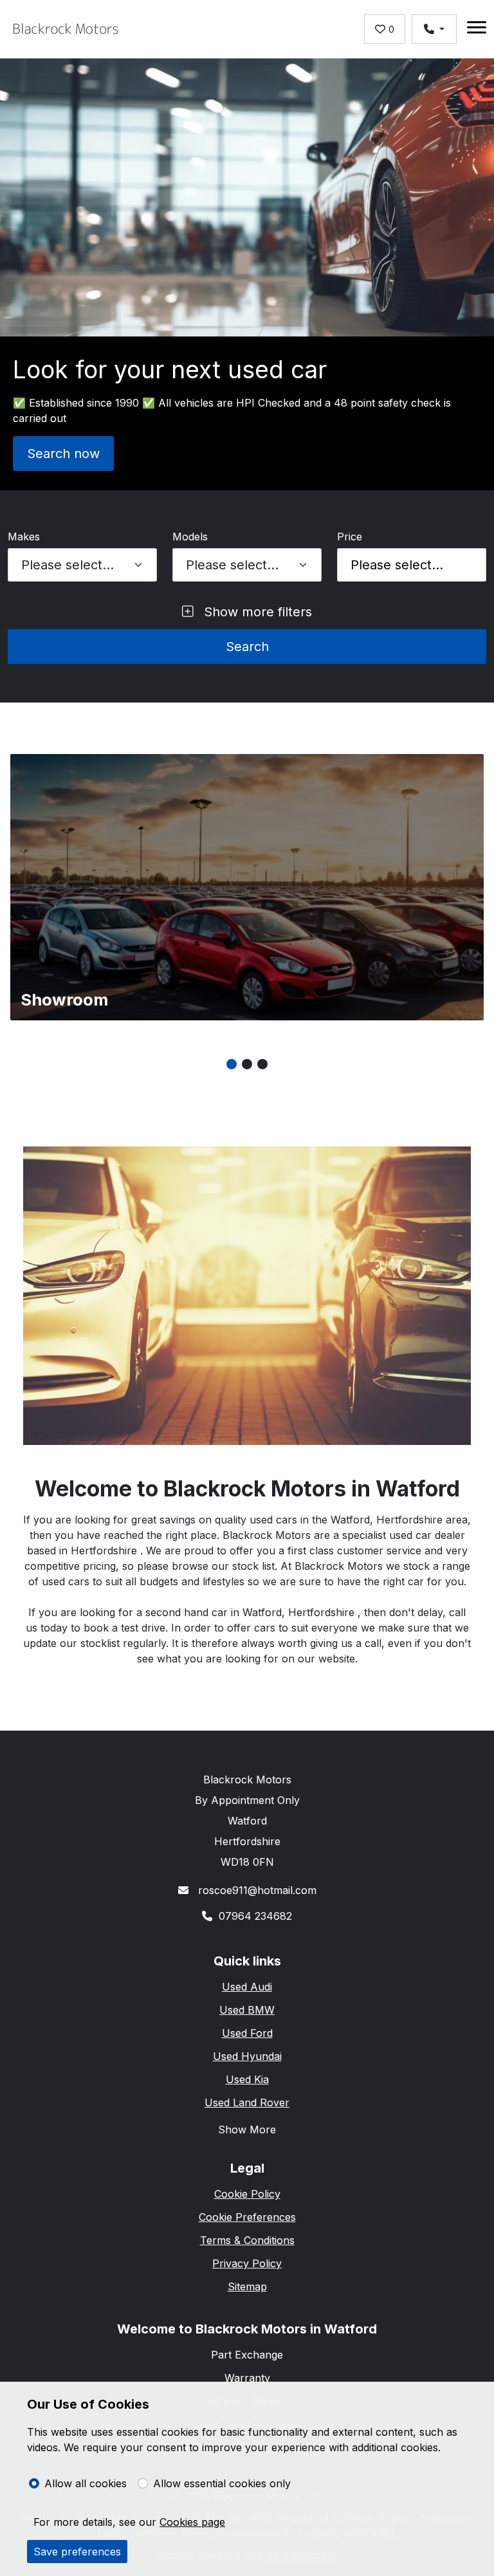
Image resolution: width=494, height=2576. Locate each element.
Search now (63, 454)
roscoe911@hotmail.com (256, 1890)
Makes (24, 537)
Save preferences (77, 2552)
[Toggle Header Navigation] (477, 29)
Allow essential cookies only (222, 2483)
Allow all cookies (86, 2483)
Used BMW (247, 2010)
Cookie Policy (247, 2194)
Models (190, 537)
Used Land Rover (247, 2102)
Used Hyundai (247, 2056)
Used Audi (247, 1987)
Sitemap (247, 2286)
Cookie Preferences (247, 2217)
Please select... (397, 565)
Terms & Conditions (247, 2240)
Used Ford (247, 2033)
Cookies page (192, 2522)
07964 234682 (255, 1916)
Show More (247, 2130)
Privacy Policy (247, 2263)
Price (350, 537)
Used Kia (247, 2079)
